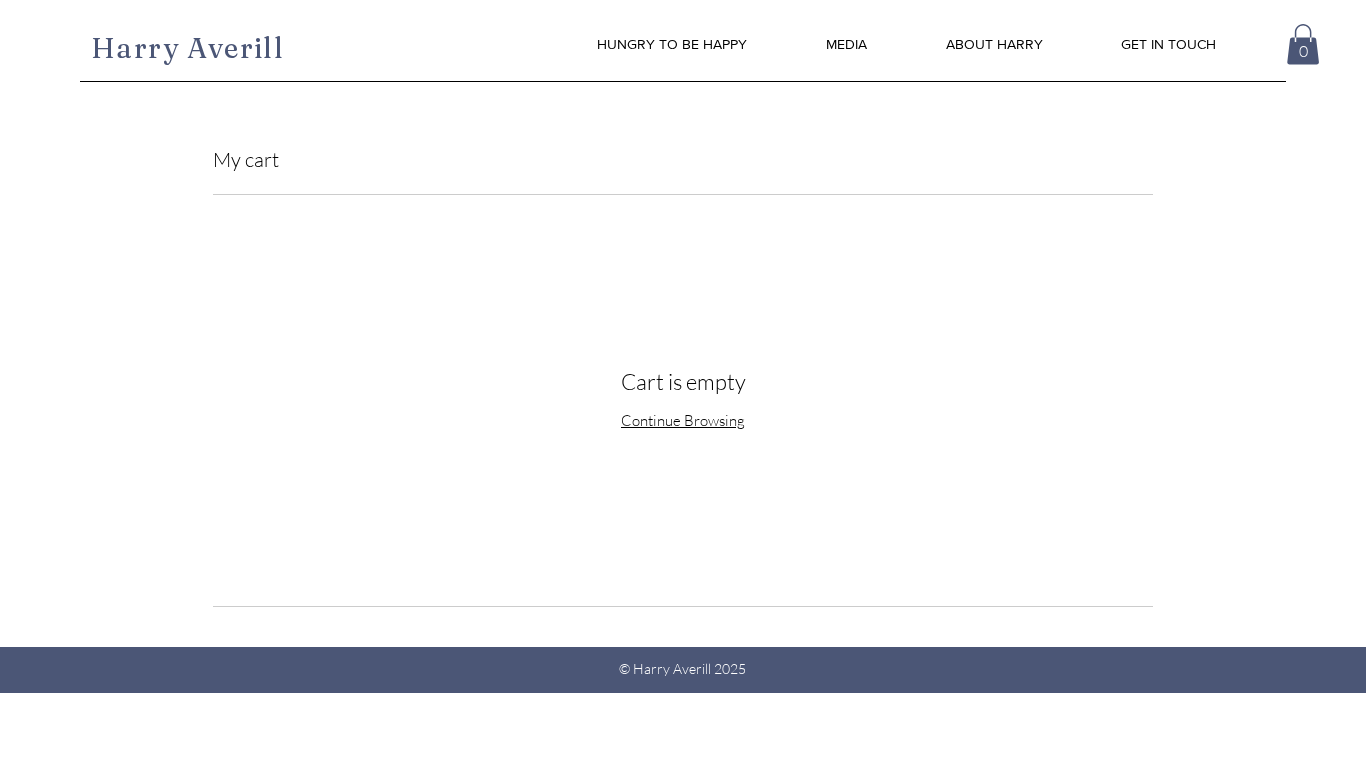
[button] (1303, 44)
